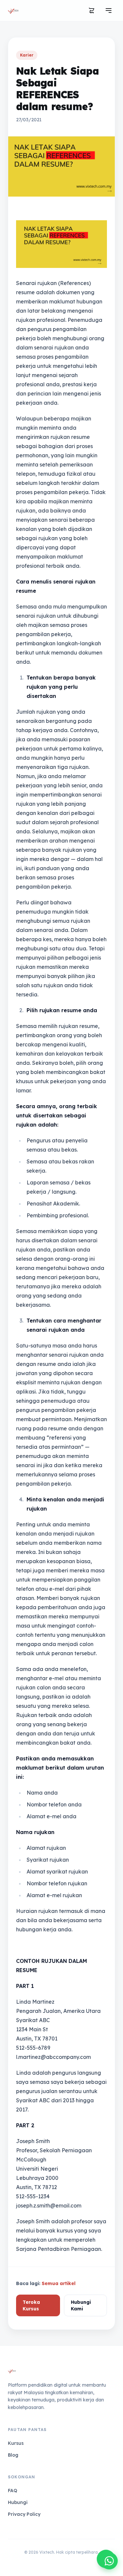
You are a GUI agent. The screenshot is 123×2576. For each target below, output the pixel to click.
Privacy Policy (24, 2514)
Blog (13, 2455)
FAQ (12, 2491)
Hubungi (18, 2502)
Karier (27, 55)
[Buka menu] (109, 11)
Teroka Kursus (31, 2305)
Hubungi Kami (81, 2305)
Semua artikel (59, 2283)
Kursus (16, 2443)
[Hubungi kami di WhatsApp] (109, 2561)
